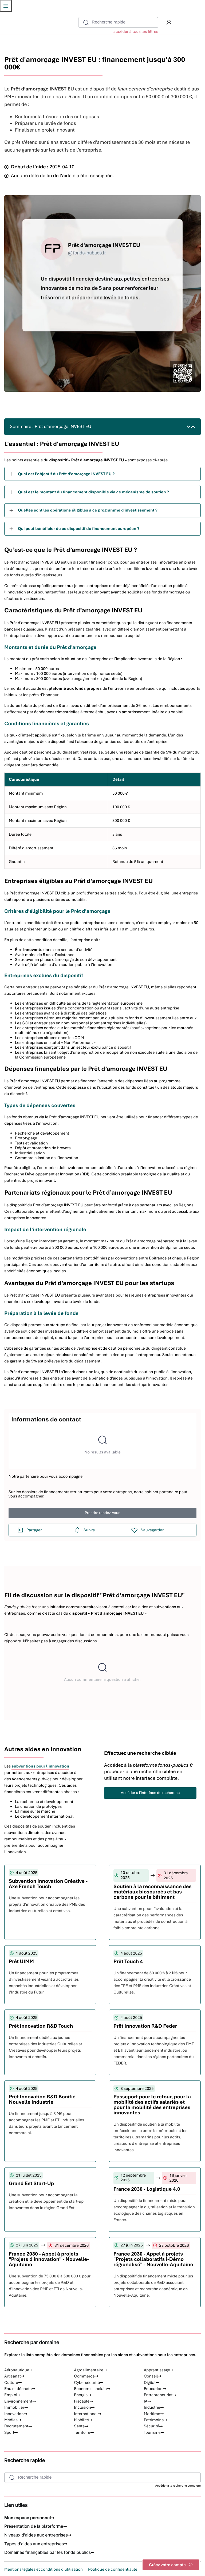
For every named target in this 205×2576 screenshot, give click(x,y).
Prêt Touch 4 (128, 1961)
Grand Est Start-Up (31, 2183)
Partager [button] (34, 1530)
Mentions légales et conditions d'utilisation (44, 2569)
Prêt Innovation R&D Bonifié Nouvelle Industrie (42, 2099)
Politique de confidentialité (113, 2569)
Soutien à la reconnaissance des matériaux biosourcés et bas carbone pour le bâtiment (153, 1892)
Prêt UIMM (21, 1961)
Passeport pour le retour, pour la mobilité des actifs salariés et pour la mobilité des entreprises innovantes (152, 2105)
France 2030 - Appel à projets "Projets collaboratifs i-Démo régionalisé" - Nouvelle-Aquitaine (153, 2259)
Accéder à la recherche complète (178, 2486)
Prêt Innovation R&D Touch (41, 2026)
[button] (169, 22)
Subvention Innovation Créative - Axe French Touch (48, 1884)
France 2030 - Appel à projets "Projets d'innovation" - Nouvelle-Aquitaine (49, 2259)
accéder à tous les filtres (136, 31)
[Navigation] (6, 6)
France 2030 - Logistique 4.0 (147, 2189)
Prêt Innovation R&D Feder (145, 2026)
